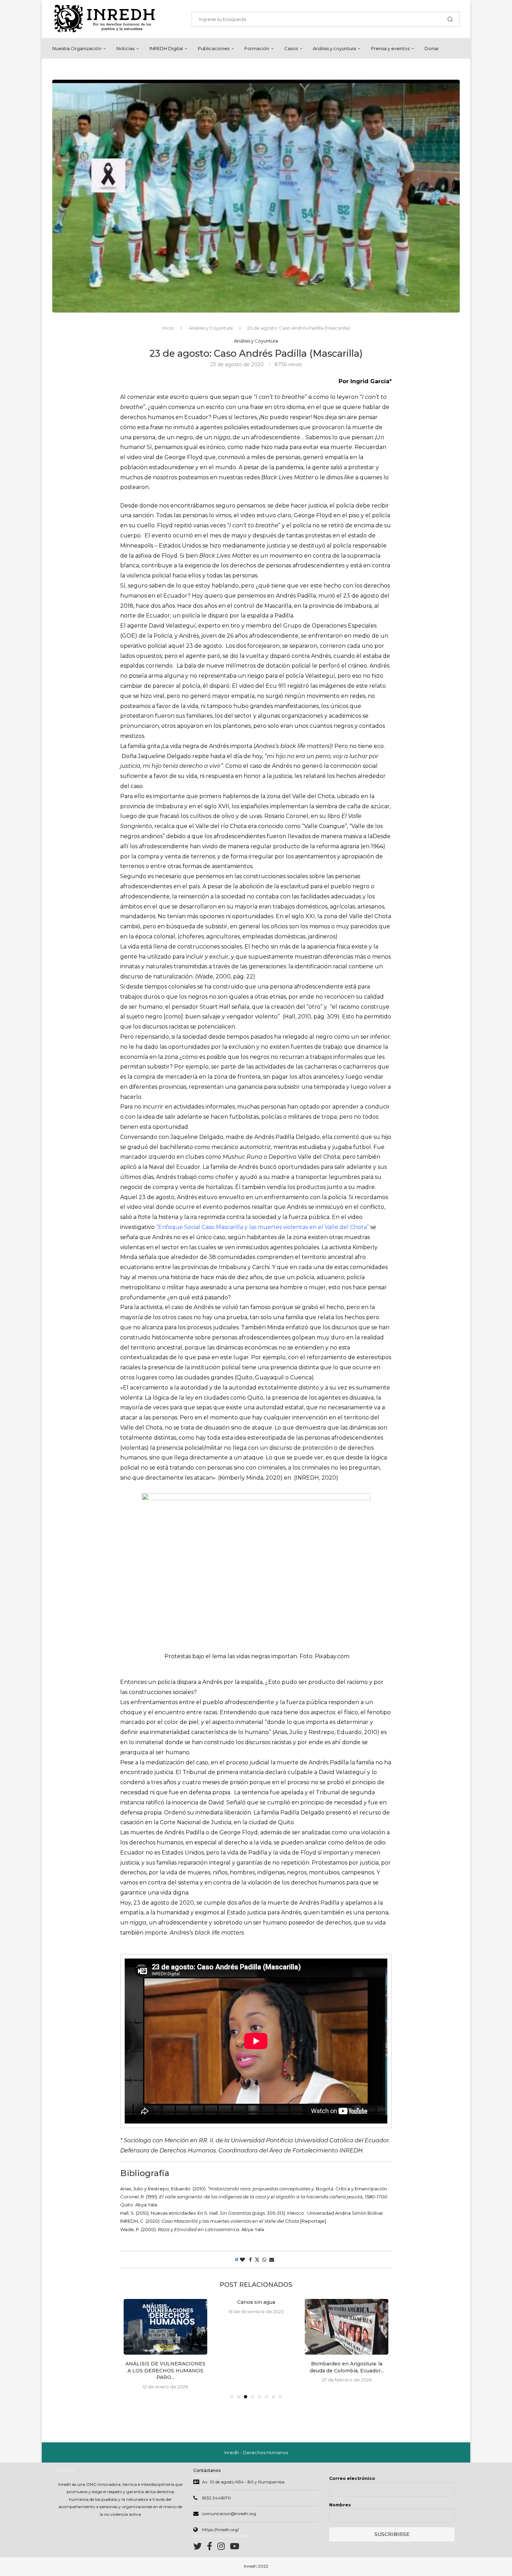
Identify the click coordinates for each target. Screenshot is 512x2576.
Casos (291, 48)
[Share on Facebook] (250, 2260)
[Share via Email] (272, 2260)
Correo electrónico (352, 2478)
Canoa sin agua (256, 2302)
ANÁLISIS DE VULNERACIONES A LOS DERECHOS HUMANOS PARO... (165, 2370)
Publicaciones (214, 48)
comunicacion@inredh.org (229, 2514)
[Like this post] (242, 2260)
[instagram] (224, 2548)
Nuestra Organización (77, 48)
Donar (432, 48)
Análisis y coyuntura (334, 48)
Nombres (340, 2505)
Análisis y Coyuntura (211, 328)
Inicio (168, 328)
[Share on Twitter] (257, 2260)
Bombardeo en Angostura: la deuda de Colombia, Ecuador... (347, 2367)
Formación (257, 48)
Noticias (125, 48)
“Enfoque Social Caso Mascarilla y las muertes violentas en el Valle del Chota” (262, 1227)
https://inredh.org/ (220, 2530)
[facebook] (212, 2548)
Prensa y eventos (390, 48)
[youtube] (235, 2548)
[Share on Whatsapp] (264, 2260)
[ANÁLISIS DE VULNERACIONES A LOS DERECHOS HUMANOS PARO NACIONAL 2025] (165, 2327)
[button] (133, 2348)
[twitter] (200, 2548)
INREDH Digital (166, 48)
